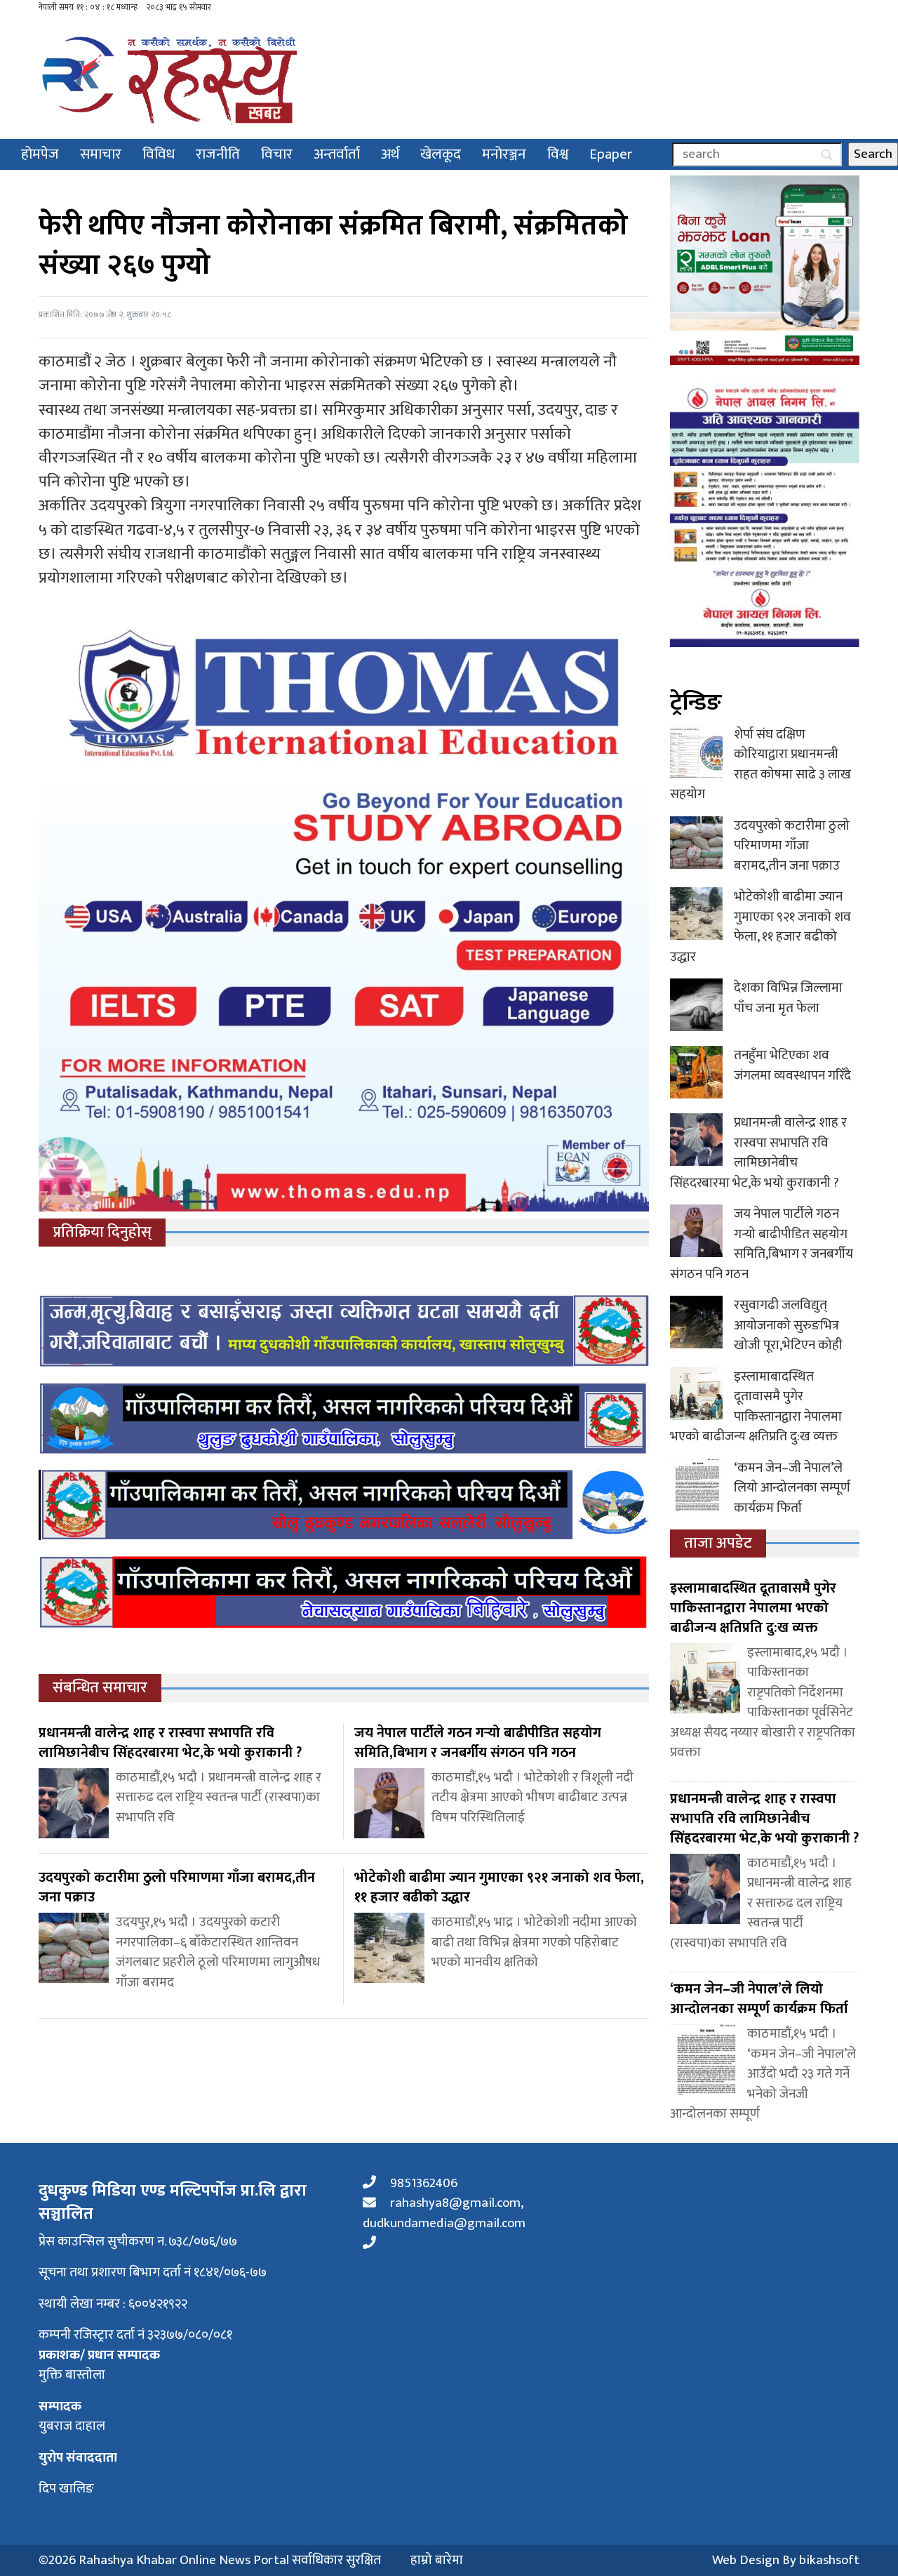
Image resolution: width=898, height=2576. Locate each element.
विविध (159, 154)
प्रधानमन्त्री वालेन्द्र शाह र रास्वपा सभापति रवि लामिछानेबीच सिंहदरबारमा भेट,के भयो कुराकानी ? (758, 1153)
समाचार (101, 154)
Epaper (611, 154)
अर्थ (390, 154)
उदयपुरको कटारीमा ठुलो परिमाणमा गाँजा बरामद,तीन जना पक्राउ (792, 846)
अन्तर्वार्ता (337, 154)
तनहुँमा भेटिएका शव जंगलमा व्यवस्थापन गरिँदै (792, 1065)
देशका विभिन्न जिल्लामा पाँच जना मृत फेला (788, 998)
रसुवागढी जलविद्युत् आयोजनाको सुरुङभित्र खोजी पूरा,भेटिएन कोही (788, 1325)
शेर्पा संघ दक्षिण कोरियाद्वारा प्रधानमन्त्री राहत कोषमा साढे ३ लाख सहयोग (760, 765)
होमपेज (40, 154)
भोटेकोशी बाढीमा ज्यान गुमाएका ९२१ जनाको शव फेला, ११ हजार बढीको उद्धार (760, 927)
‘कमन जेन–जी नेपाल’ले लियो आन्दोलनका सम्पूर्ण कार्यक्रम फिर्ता (792, 1488)
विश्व (558, 154)
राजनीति (218, 154)
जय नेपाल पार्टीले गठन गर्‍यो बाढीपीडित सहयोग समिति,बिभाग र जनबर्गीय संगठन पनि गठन (762, 1244)
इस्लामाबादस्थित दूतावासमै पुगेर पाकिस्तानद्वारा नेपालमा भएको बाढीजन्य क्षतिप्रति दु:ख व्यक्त (756, 1407)
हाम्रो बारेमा (437, 2561)
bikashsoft (829, 2560)
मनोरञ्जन (504, 154)
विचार (277, 154)
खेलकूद (441, 154)
